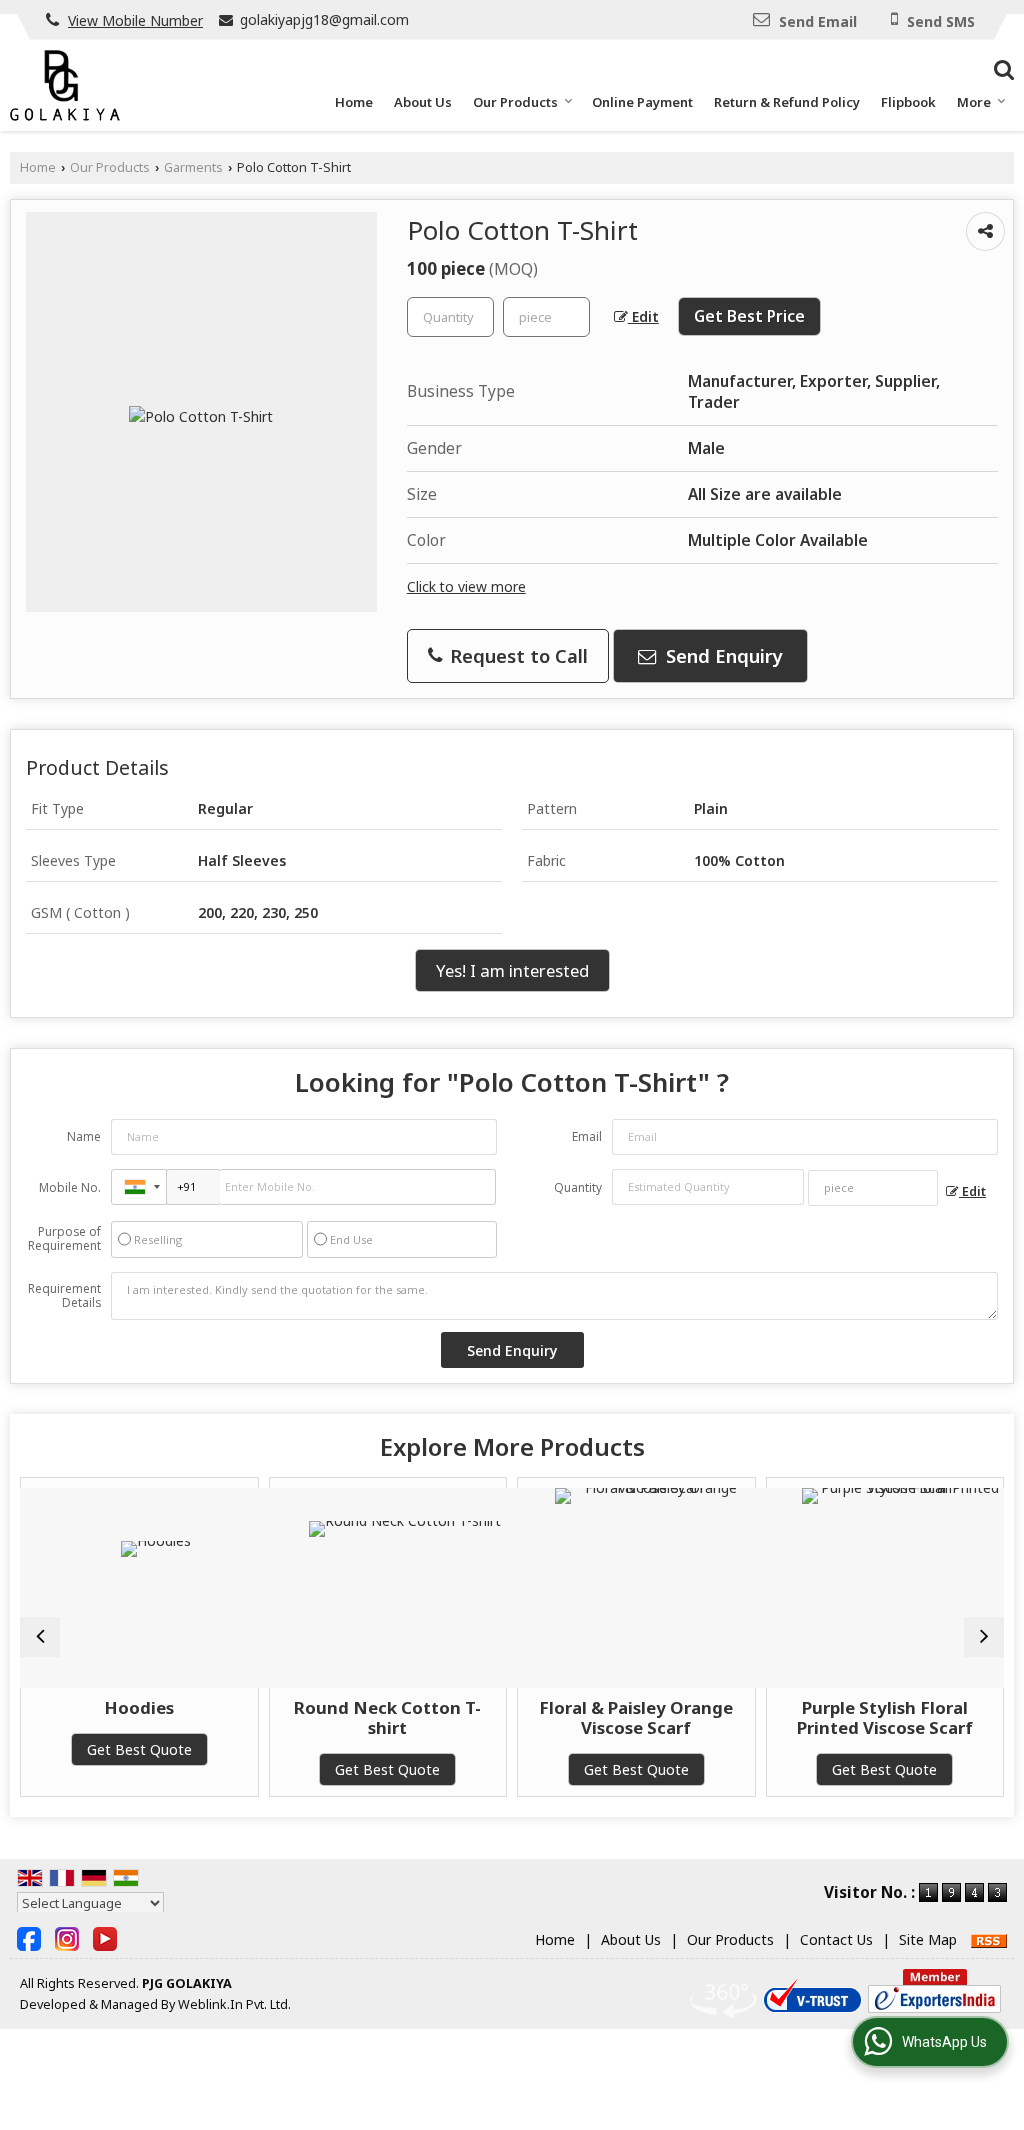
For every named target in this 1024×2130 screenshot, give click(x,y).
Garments (193, 167)
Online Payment (642, 102)
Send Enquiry (722, 655)
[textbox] (546, 317)
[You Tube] (105, 1937)
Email (587, 1136)
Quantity (578, 1187)
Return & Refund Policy (787, 102)
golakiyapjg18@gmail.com (324, 19)
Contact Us (836, 1939)
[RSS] (989, 1939)
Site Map (928, 1939)
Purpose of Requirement (64, 1239)
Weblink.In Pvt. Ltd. (234, 2004)
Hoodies (66, 1707)
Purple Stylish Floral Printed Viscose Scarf (811, 1717)
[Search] (1001, 67)
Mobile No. (70, 1187)
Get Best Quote (314, 1769)
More (974, 102)
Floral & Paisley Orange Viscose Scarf (563, 1717)
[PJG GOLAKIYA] (65, 85)
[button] (135, 20)
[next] (984, 1637)
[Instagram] (67, 1937)
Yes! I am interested (512, 970)
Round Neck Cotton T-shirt (314, 1717)
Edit (643, 316)
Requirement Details (64, 1296)
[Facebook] (29, 1937)
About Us (423, 102)
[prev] (40, 1637)
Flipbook (908, 102)
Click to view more (466, 586)
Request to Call (516, 655)
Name (84, 1136)
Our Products (515, 102)
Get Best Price (749, 316)
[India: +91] (139, 1187)
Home (354, 102)
